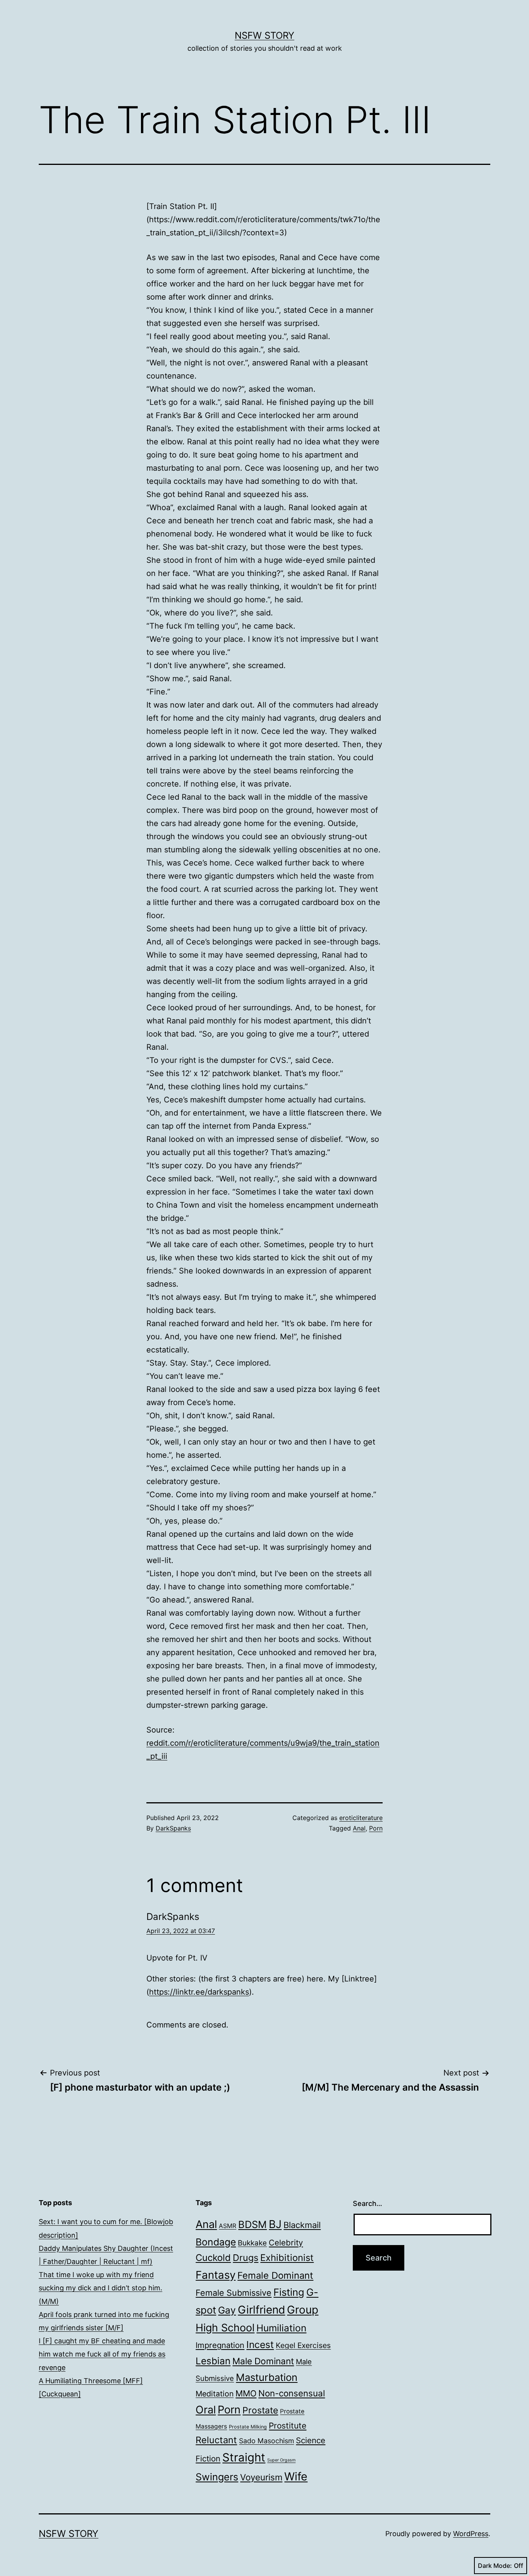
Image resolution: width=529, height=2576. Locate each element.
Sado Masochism (266, 2441)
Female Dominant (275, 2275)
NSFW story (264, 35)
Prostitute (288, 2426)
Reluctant (216, 2440)
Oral (206, 2410)
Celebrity (286, 2243)
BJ (275, 2224)
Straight (244, 2457)
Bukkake (252, 2243)
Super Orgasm (281, 2460)
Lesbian (213, 2361)
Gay (227, 2310)
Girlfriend (261, 2310)
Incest (260, 2345)
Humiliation (281, 2328)
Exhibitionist (287, 2258)
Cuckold (213, 2258)
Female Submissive (234, 2293)
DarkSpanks (173, 1828)
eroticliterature (361, 1818)
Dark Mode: (495, 2566)
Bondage (216, 2242)
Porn (376, 1828)
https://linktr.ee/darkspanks (199, 1992)
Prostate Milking (248, 2427)
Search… (368, 2203)
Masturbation (267, 2377)
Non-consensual (292, 2393)
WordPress (471, 2534)
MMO (246, 2393)
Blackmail (302, 2225)
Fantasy (216, 2275)
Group (303, 2310)
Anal (359, 1828)
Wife (296, 2476)
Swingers (217, 2477)
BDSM (252, 2224)
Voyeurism (261, 2477)
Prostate (260, 2410)
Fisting (289, 2292)
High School (225, 2327)
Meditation (215, 2394)
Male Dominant (263, 2361)
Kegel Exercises (303, 2345)
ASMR (228, 2226)
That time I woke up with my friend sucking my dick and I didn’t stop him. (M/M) (100, 2288)
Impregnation (220, 2345)
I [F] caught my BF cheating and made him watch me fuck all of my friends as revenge (102, 2354)
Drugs (246, 2258)
